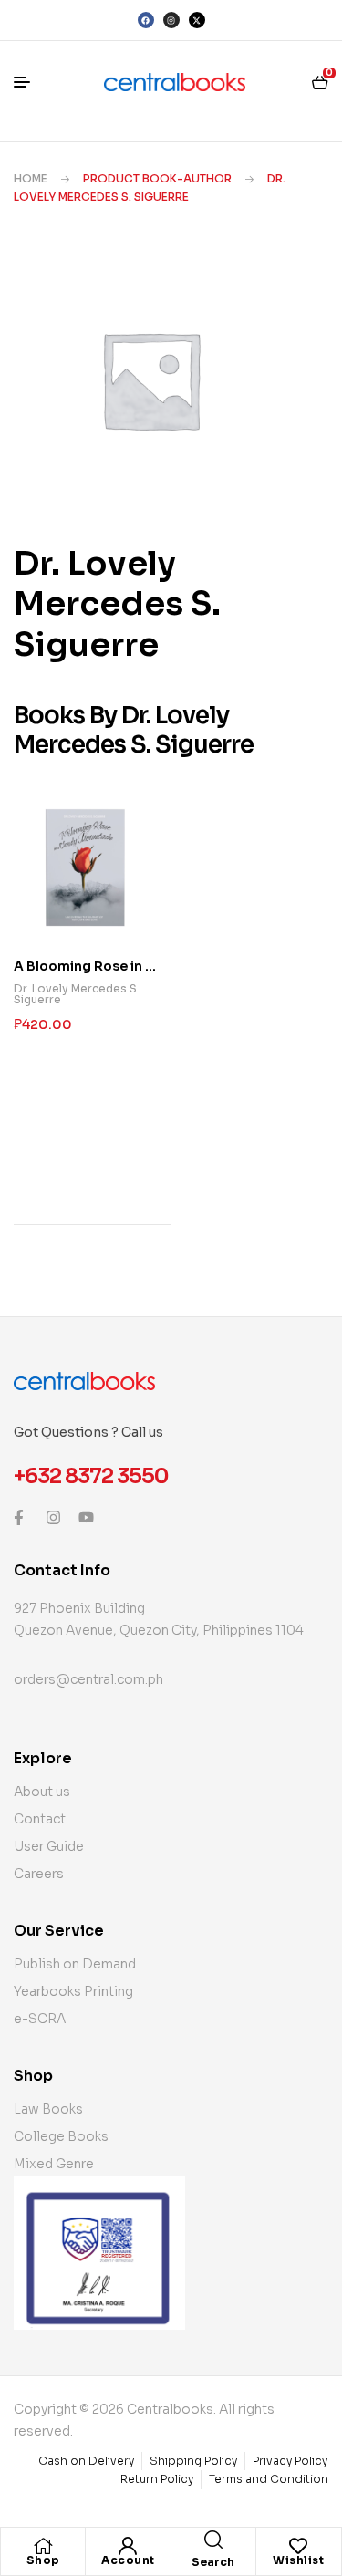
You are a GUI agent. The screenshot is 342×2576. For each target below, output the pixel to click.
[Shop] (43, 2546)
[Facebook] (146, 20)
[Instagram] (171, 20)
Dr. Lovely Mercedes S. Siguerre (77, 994)
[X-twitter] (197, 20)
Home (31, 178)
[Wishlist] (298, 2546)
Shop (43, 2560)
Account (128, 2560)
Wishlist (298, 2560)
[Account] (128, 2546)
